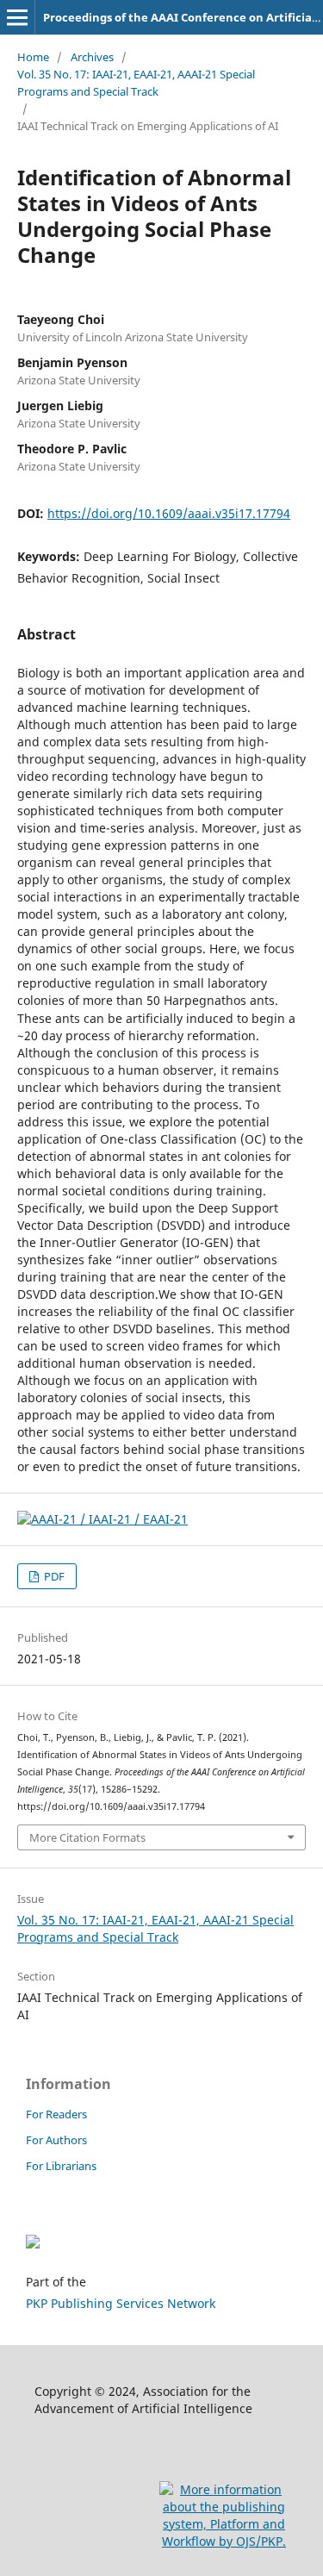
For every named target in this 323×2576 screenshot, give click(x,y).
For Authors (56, 2140)
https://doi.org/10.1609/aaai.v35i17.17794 (169, 513)
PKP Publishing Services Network (121, 2303)
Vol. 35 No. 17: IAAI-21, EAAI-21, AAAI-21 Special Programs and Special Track (136, 83)
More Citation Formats (87, 1837)
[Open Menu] (17, 17)
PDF (53, 1576)
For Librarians (61, 2166)
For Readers (56, 2114)
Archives (92, 57)
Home (33, 57)
